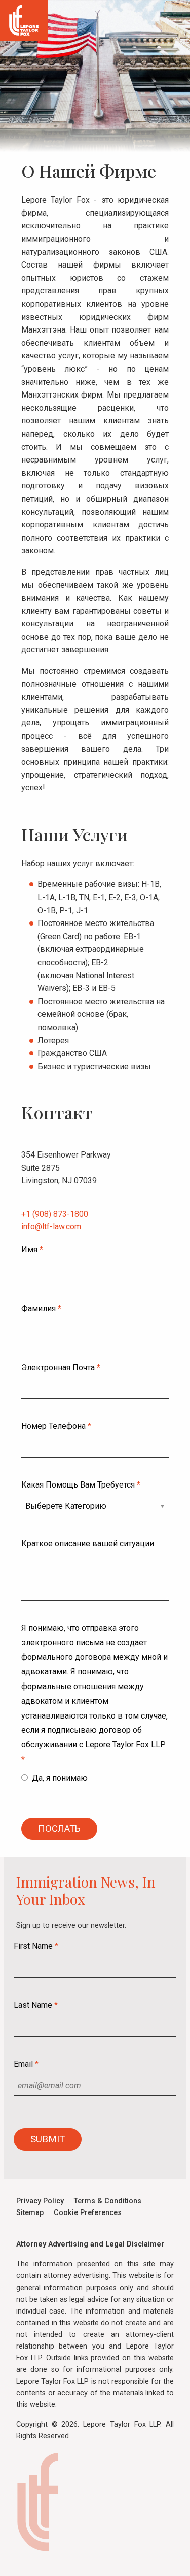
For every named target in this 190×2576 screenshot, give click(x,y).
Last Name (36, 2005)
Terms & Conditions (108, 2201)
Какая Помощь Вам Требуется (81, 1485)
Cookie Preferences (88, 2213)
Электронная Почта (61, 1367)
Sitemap (30, 2213)
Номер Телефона (56, 1426)
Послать (59, 1828)
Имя (32, 1250)
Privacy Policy (40, 2201)
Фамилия (41, 1309)
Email (26, 2064)
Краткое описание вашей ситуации (88, 1544)
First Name (36, 1946)
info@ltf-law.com (51, 1226)
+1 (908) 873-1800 (55, 1214)
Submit (48, 2139)
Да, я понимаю (61, 1778)
